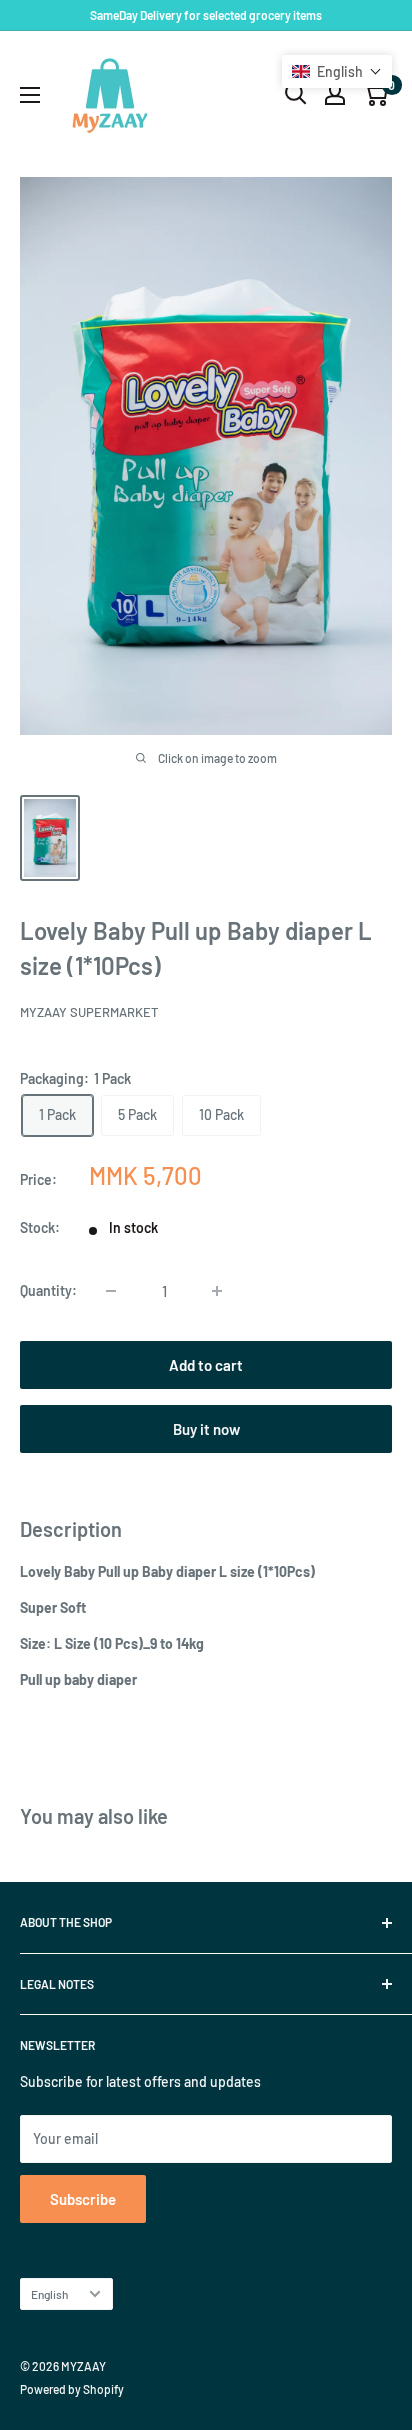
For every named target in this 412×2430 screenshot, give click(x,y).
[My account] (335, 94)
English (49, 2294)
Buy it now (206, 1429)
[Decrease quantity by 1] (111, 1291)
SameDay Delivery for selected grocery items (206, 15)
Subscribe (83, 2199)
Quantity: (48, 1290)
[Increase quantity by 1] (217, 1291)
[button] (337, 71)
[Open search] (296, 94)
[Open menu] (30, 95)
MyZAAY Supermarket (89, 1012)
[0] (375, 94)
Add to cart (206, 1365)
